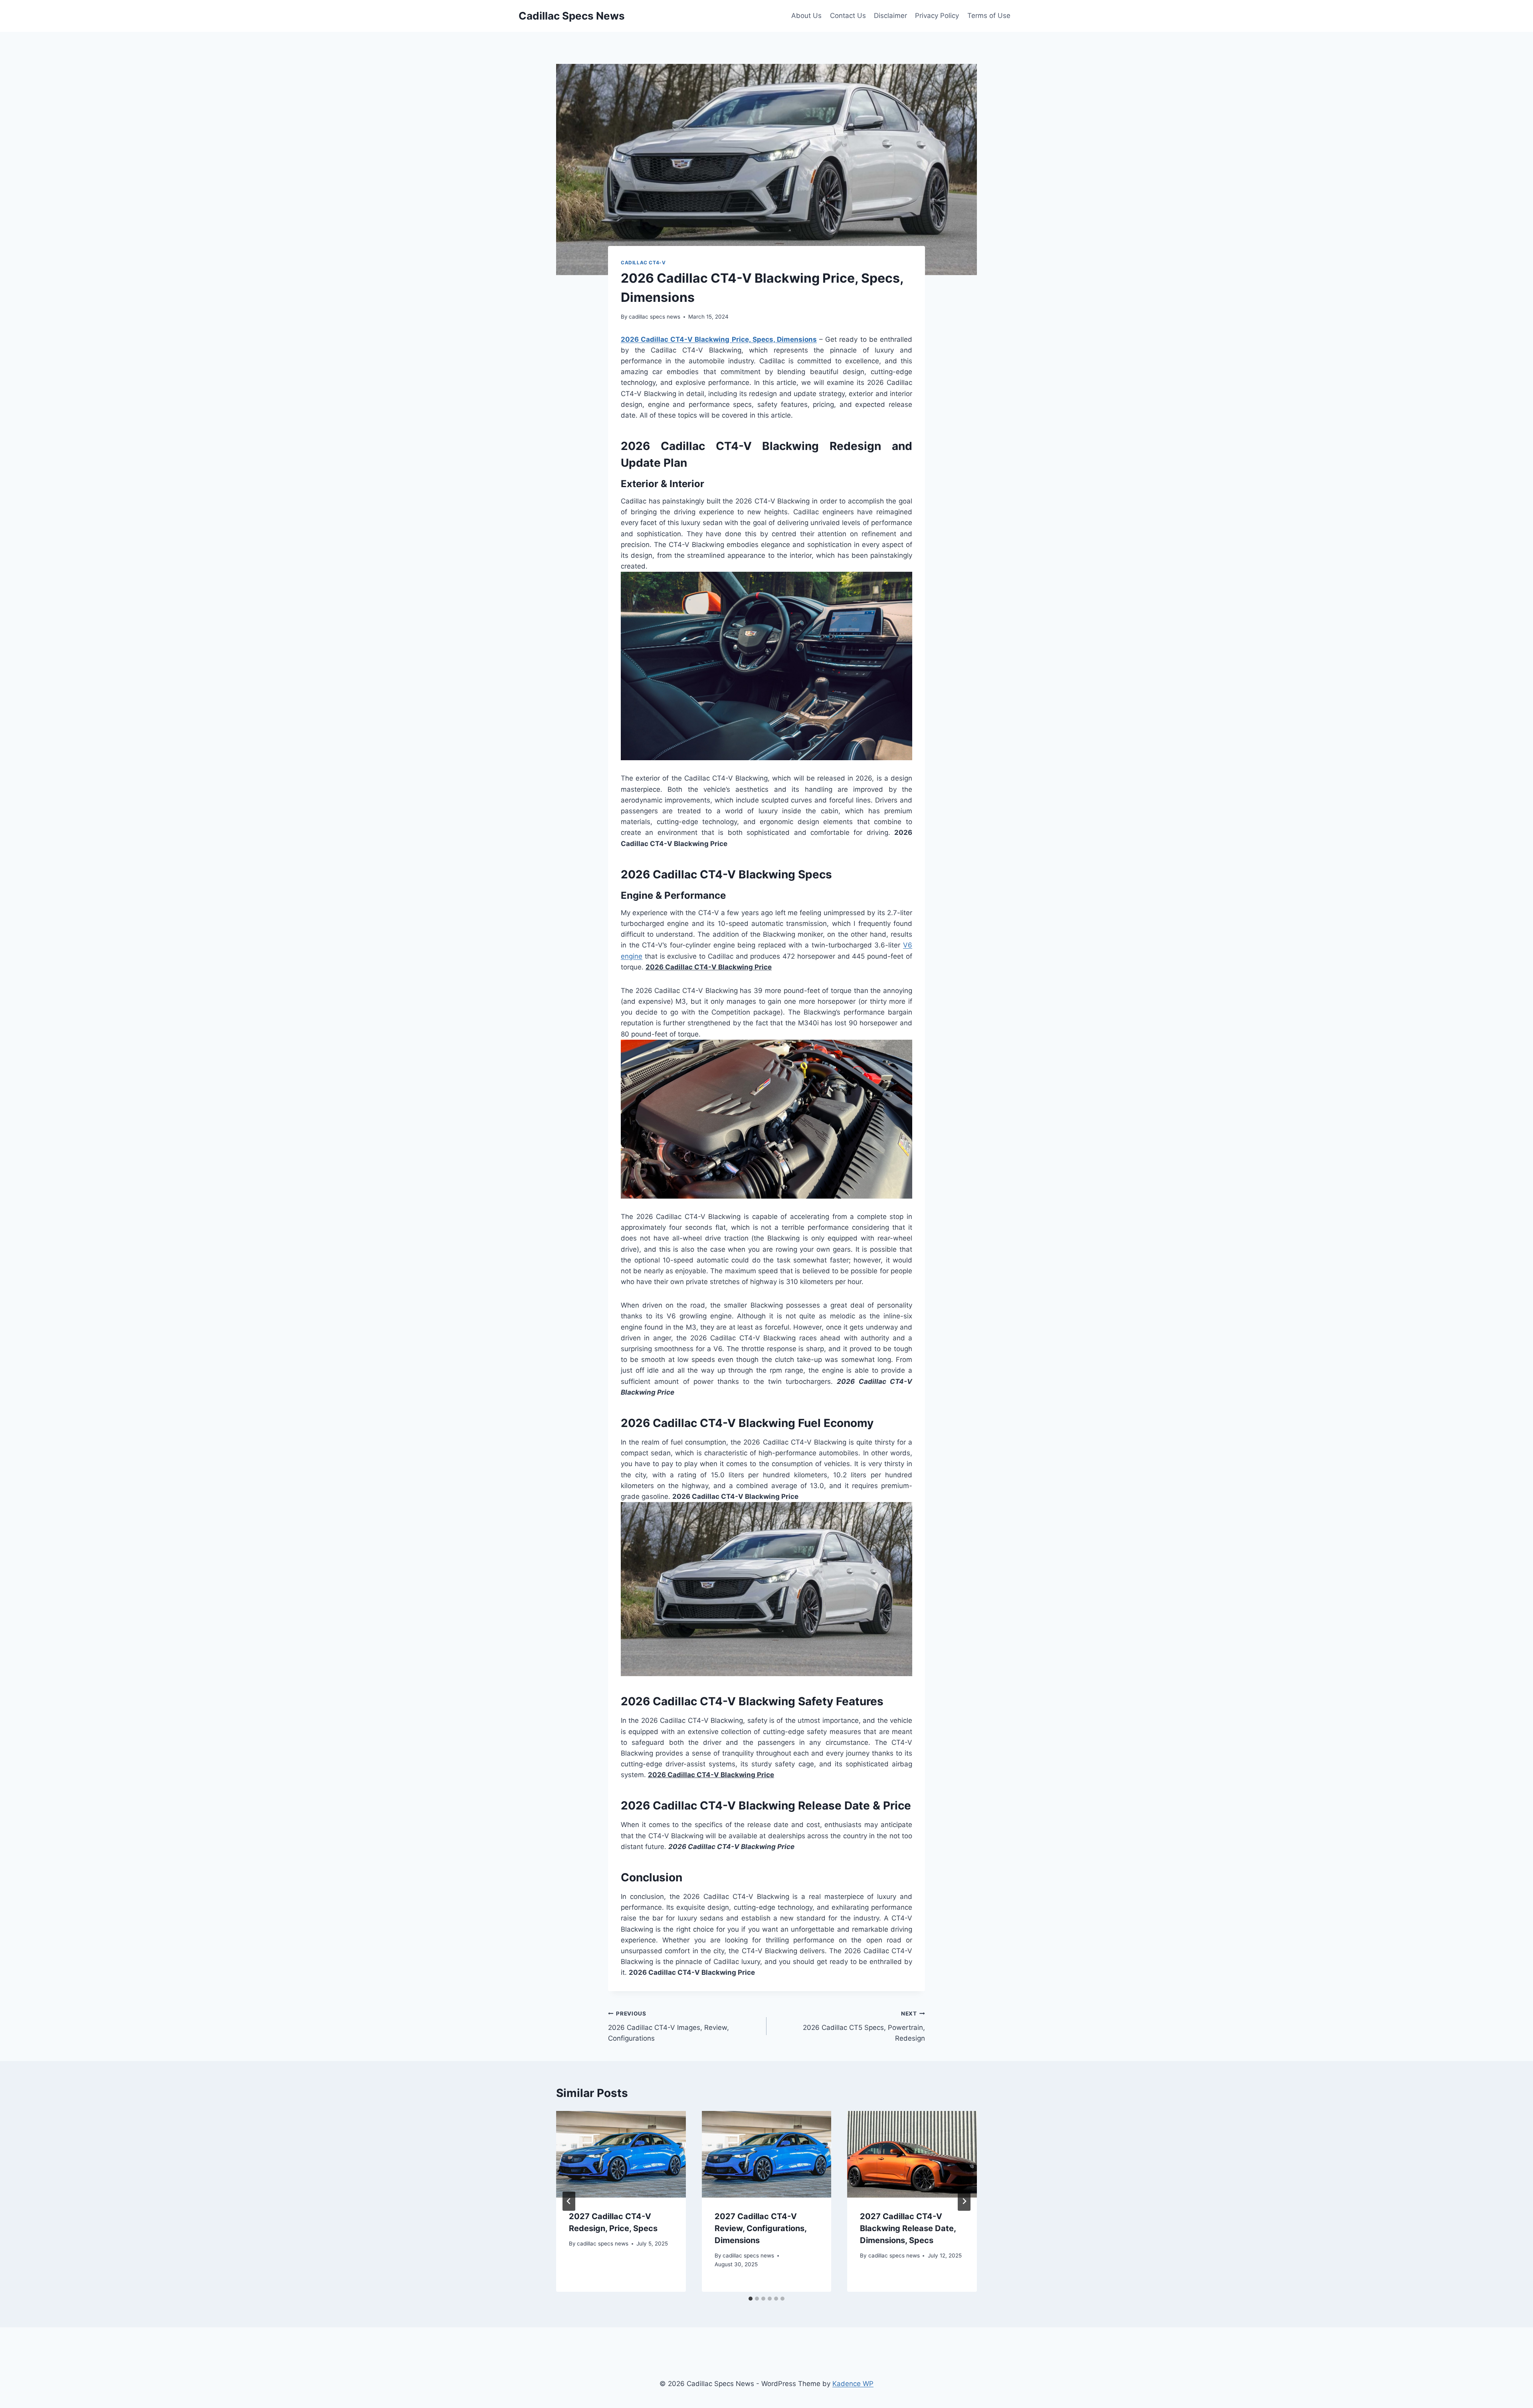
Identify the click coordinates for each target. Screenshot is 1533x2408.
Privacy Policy (937, 16)
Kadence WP (853, 2384)
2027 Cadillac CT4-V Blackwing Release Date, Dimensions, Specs (908, 2228)
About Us (806, 16)
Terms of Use (989, 16)
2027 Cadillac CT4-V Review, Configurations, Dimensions (761, 2228)
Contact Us (848, 16)
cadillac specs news (655, 317)
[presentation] (621, 2154)
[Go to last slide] (569, 2201)
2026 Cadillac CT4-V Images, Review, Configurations (668, 2026)
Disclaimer (890, 16)
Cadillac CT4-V (643, 263)
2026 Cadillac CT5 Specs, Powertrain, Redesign (864, 2026)
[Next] (964, 2201)
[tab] (751, 2299)
